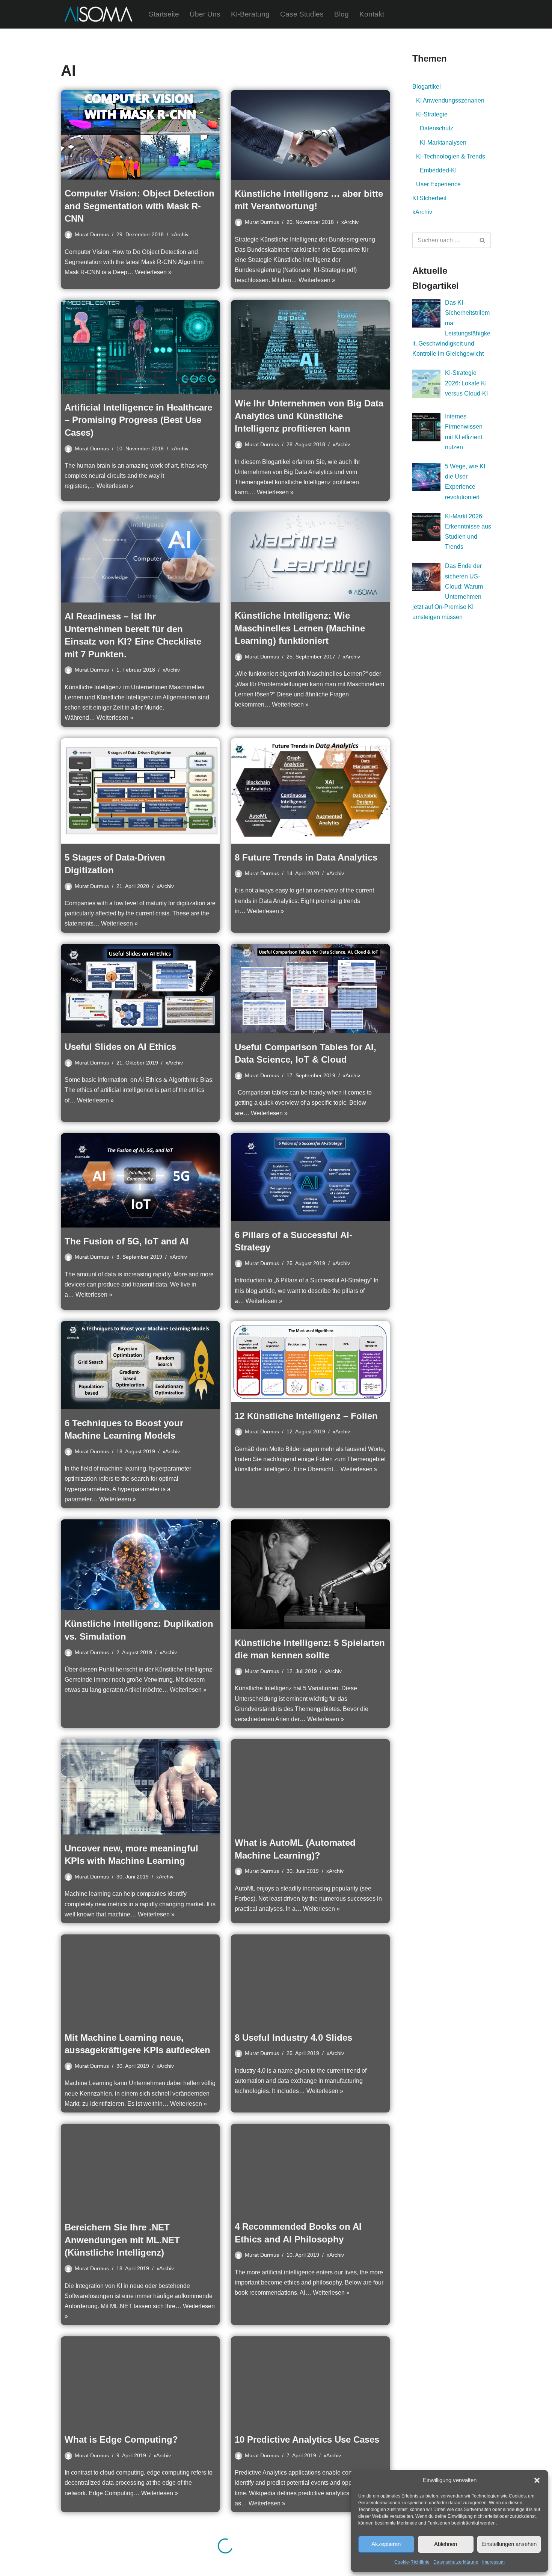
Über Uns (205, 14)
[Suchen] (483, 240)
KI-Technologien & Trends (451, 156)
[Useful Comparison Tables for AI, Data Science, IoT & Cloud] (310, 989)
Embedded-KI (438, 170)
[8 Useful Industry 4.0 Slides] (310, 1979)
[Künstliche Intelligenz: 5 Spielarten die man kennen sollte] (310, 1574)
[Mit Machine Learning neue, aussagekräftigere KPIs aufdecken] (140, 1979)
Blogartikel (427, 87)
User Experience (438, 184)
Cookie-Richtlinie (412, 2562)
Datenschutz (437, 128)
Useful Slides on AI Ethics (120, 1047)
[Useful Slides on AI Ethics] (140, 988)
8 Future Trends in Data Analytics (306, 857)
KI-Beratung (250, 14)
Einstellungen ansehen (509, 2544)
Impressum (493, 2562)
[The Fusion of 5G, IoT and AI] (140, 1180)
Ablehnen (446, 2544)
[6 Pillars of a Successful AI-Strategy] (310, 1177)
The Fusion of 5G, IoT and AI (127, 1241)
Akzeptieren (386, 2544)
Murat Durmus (92, 234)
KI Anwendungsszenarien (450, 100)
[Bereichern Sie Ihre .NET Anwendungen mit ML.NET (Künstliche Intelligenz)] (140, 2169)
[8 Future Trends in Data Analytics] (310, 791)
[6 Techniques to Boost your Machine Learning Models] (140, 1365)
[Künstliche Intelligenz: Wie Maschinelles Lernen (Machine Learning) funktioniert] (310, 557)
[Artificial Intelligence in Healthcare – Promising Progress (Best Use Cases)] (140, 347)
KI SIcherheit (429, 198)
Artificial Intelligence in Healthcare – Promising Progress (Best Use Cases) (138, 420)
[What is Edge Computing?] (140, 2381)
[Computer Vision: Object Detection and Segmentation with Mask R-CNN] (140, 135)
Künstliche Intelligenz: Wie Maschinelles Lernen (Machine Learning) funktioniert (300, 628)
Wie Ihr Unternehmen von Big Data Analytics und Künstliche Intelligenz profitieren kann (309, 416)
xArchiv (180, 234)
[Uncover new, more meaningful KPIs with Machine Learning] (140, 1787)
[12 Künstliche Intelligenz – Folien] (310, 1362)
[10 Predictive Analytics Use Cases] (310, 2381)
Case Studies (302, 14)
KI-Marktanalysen (443, 143)
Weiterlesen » (153, 272)
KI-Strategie (432, 114)
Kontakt (372, 14)
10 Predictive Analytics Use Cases (307, 2439)
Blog (342, 14)
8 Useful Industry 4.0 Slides (293, 2038)
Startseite (164, 14)
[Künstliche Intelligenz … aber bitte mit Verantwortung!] (310, 135)
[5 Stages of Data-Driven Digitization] (140, 791)
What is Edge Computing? (121, 2439)
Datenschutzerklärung (456, 2562)
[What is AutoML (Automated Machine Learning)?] (310, 1784)
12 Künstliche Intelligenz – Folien (306, 1416)
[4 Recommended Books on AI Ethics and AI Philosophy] (310, 2168)
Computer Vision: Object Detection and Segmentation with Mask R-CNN (140, 206)
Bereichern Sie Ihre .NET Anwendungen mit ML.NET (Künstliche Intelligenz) (122, 2240)
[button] (537, 2480)
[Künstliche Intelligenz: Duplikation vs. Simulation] (140, 1565)
